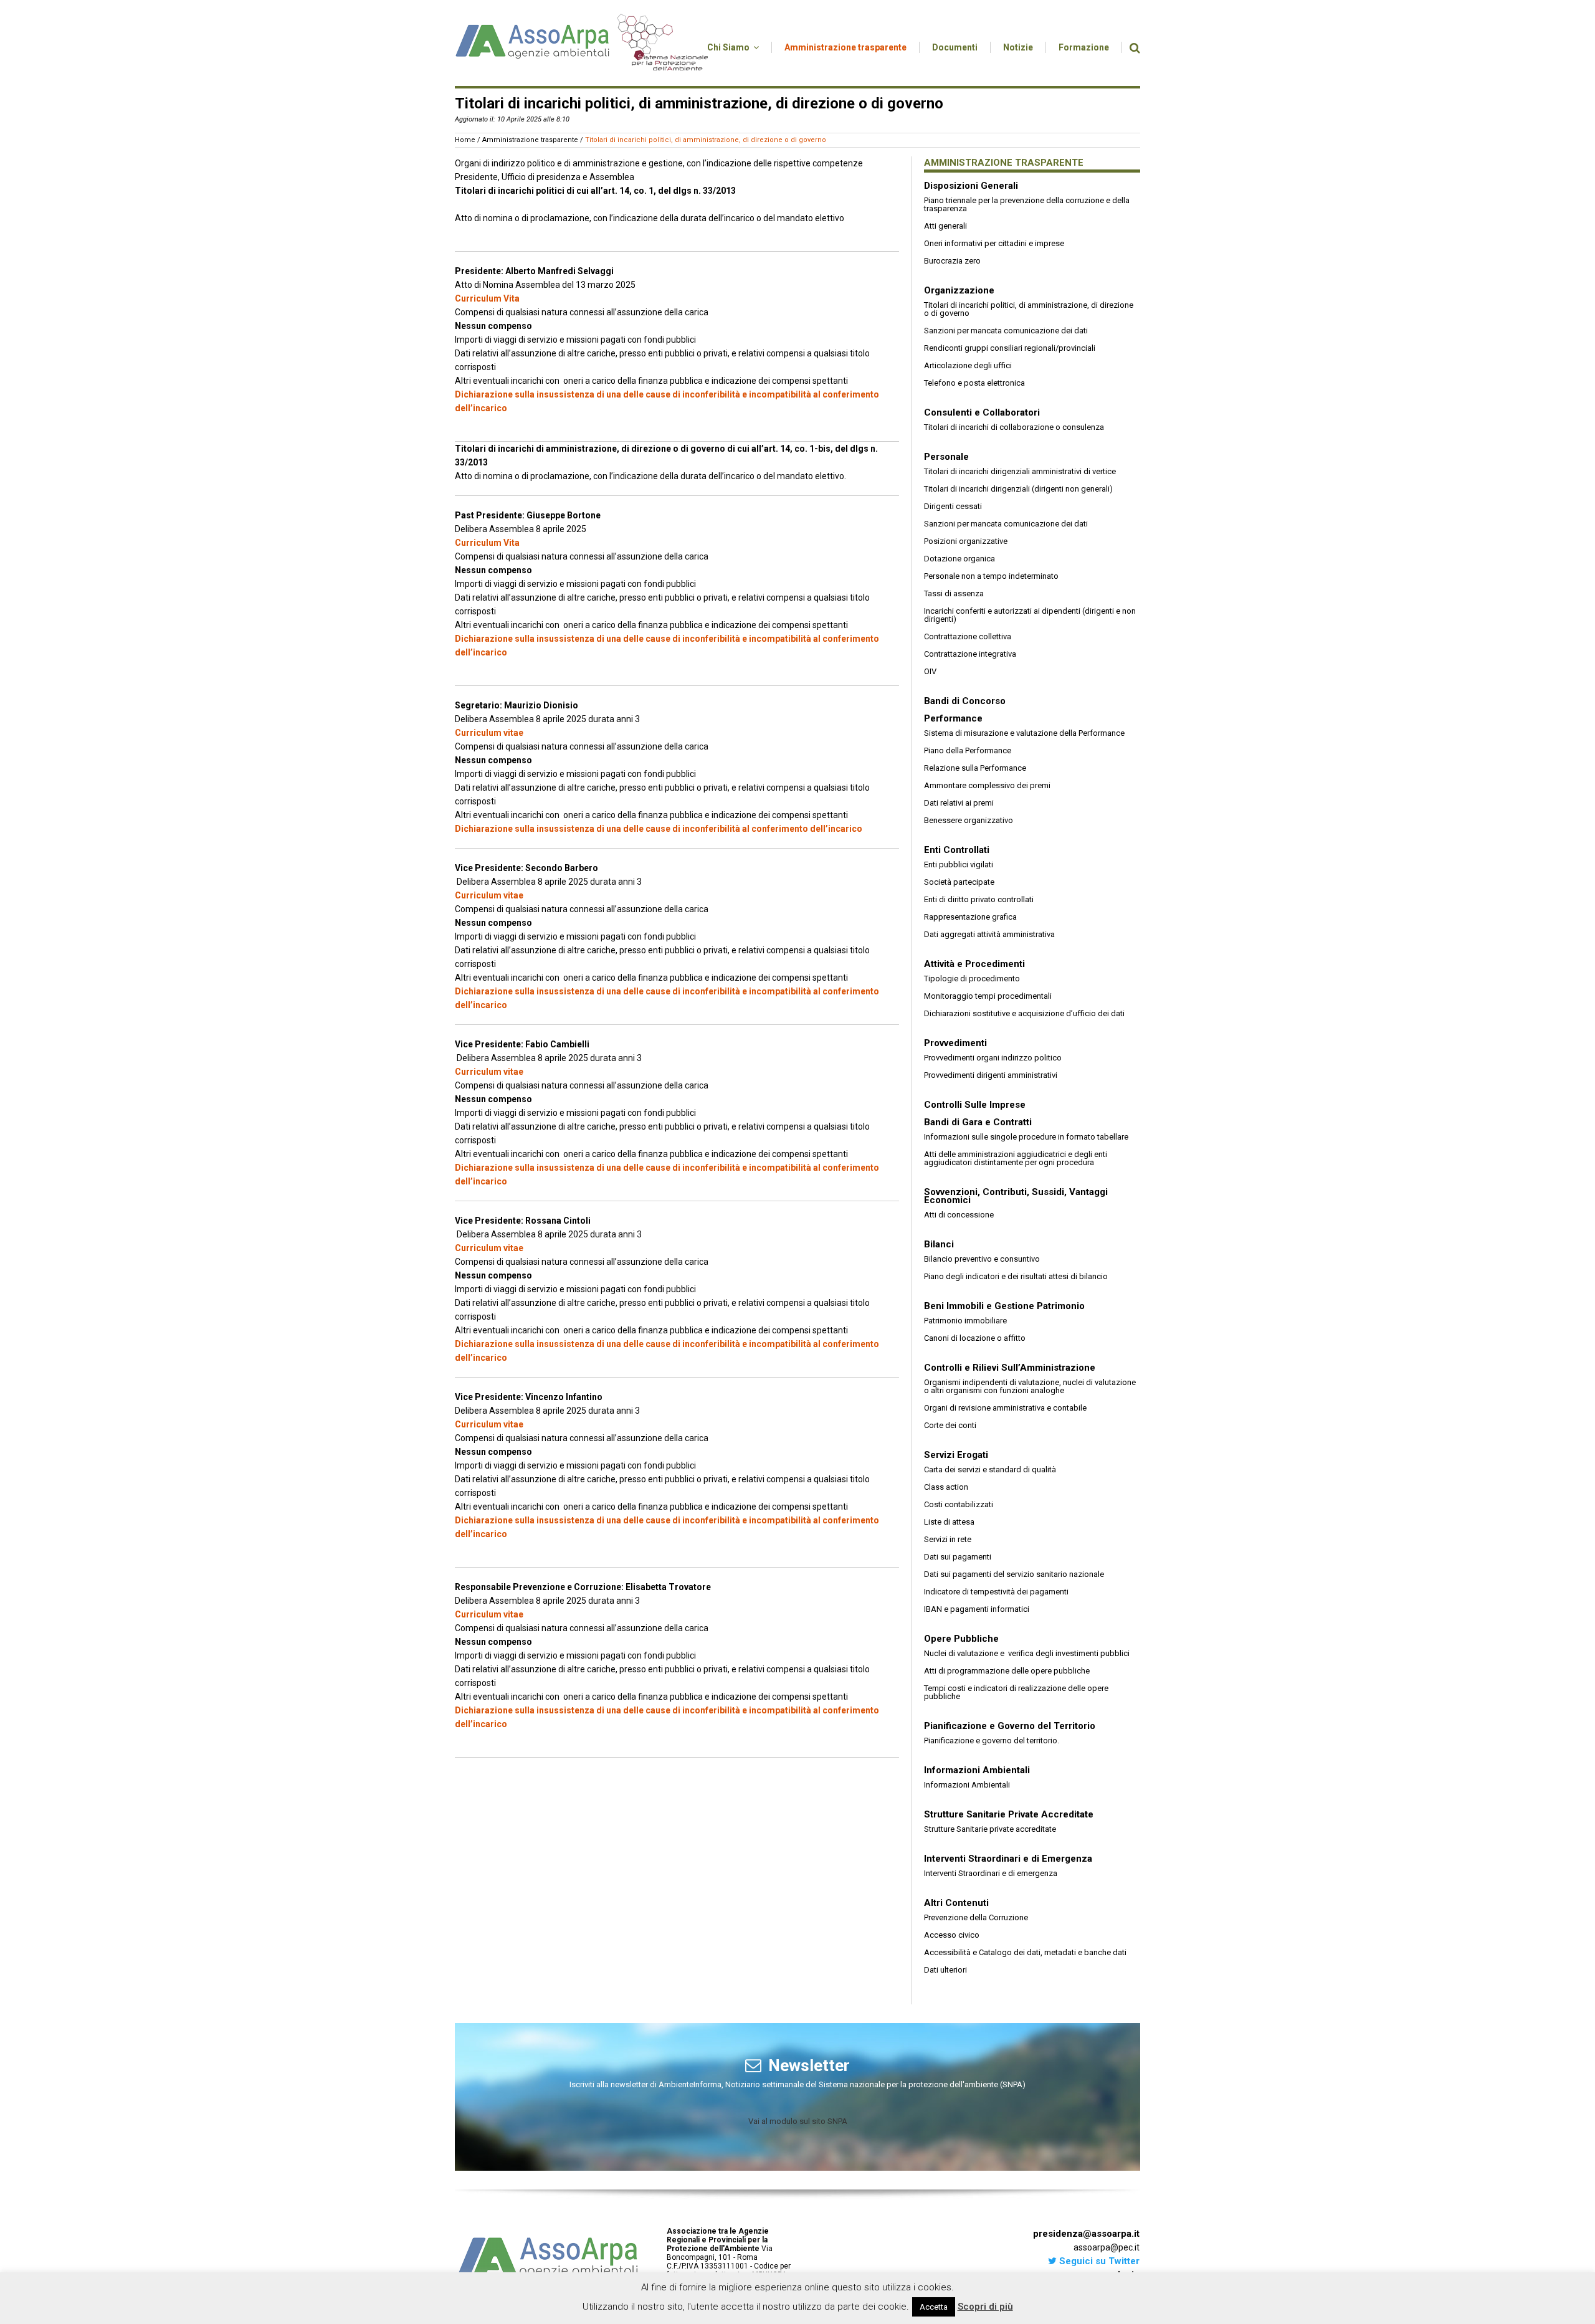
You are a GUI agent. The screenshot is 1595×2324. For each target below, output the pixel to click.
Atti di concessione (959, 1215)
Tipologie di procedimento (972, 979)
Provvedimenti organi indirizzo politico (993, 1058)
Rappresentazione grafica (970, 917)
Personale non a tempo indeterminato (991, 576)
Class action (946, 1487)
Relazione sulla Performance (975, 768)
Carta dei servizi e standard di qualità (990, 1469)
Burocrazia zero (952, 261)
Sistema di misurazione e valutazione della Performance (1024, 733)
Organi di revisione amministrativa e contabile (1005, 1408)
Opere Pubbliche (961, 1639)
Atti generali (945, 226)
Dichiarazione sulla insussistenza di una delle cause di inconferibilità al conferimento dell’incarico (659, 829)
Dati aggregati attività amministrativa (989, 934)
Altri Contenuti (956, 1903)
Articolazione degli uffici (968, 365)
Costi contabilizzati (959, 1504)
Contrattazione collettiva (968, 636)
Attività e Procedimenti (974, 964)
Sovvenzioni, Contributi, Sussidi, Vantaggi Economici (1016, 1196)
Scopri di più (985, 2307)
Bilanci (939, 1244)
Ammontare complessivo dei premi (987, 785)
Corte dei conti (950, 1425)
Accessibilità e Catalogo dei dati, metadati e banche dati (1025, 1952)
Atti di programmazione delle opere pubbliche (1007, 1671)
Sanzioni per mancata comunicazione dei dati (1006, 331)
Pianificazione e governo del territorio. (992, 1741)
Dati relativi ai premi (959, 803)
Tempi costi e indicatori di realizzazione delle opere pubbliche (1016, 1692)
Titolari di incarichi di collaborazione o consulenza (1014, 427)
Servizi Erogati (956, 1455)
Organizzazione (959, 290)
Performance (953, 718)
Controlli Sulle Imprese (975, 1105)
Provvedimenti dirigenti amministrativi (991, 1075)
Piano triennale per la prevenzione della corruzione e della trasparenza (1027, 204)
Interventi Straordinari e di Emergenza (1008, 1859)
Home (465, 140)
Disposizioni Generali (971, 186)
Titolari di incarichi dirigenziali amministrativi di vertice (1020, 471)
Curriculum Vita (487, 298)
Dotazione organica (959, 559)
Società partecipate (959, 882)
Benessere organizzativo (969, 820)
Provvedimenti (955, 1043)
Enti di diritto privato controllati (979, 899)
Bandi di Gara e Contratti (978, 1122)
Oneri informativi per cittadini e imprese (994, 243)
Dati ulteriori (945, 1970)
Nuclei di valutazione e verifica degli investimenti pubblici (1027, 1653)
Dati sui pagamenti (958, 1557)
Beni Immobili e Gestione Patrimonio (1004, 1306)
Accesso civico (952, 1935)
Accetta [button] (934, 2307)
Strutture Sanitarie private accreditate (990, 1829)
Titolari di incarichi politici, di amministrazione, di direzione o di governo (1029, 309)
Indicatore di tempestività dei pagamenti (996, 1592)
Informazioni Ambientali (977, 1770)
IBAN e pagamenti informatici (977, 1609)
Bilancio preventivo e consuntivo (982, 1259)
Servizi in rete (948, 1539)
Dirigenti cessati (953, 506)
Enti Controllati (957, 850)
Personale (946, 457)
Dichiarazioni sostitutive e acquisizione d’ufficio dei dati (1024, 1013)
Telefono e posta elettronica (974, 383)
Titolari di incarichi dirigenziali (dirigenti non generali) (1018, 489)
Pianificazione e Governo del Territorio (1010, 1726)
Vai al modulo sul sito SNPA (798, 2121)
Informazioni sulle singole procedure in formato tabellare (1026, 1137)
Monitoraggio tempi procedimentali (988, 996)
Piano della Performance (968, 750)
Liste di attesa (949, 1522)
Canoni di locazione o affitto (975, 1338)
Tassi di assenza (954, 593)
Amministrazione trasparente (530, 140)
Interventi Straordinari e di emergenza (991, 1873)
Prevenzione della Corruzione (976, 1917)
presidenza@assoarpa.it (1086, 2234)
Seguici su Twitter (1098, 2261)
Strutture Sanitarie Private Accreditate (1009, 1814)
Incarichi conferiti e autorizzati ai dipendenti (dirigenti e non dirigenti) (1030, 615)
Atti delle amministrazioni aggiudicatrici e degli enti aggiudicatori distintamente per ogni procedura (1016, 1158)
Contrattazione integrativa (970, 654)
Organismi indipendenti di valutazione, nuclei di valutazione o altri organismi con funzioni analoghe (1030, 1386)
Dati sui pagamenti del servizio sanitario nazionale (1014, 1574)
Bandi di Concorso (965, 701)
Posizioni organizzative (966, 541)
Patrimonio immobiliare (965, 1321)
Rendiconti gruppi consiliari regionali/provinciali (1010, 348)
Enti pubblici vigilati (959, 864)
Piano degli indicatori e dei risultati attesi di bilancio (1016, 1276)
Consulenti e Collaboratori (982, 412)
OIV (930, 671)
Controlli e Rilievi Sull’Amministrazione (1010, 1368)
